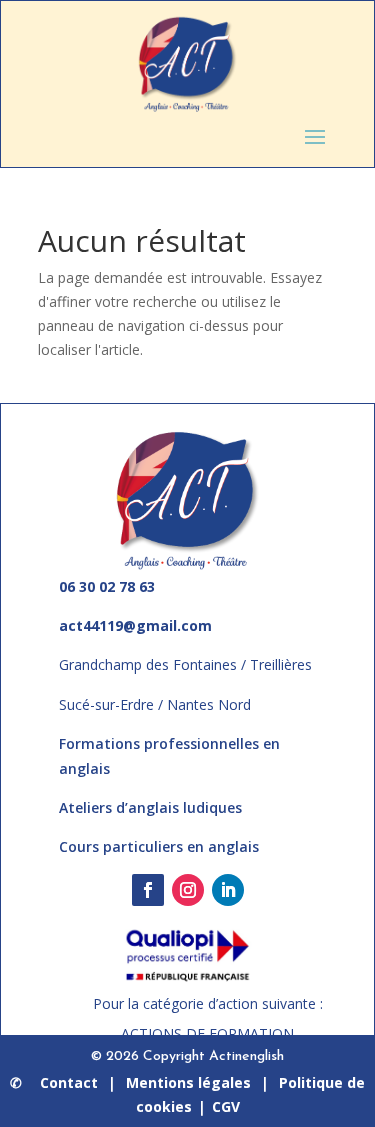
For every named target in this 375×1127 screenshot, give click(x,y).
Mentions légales (188, 1082)
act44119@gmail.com (135, 625)
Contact (69, 1082)
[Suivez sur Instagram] (188, 890)
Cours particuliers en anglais (159, 846)
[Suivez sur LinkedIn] (228, 890)
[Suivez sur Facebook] (148, 890)
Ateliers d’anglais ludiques (150, 807)
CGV (226, 1106)
